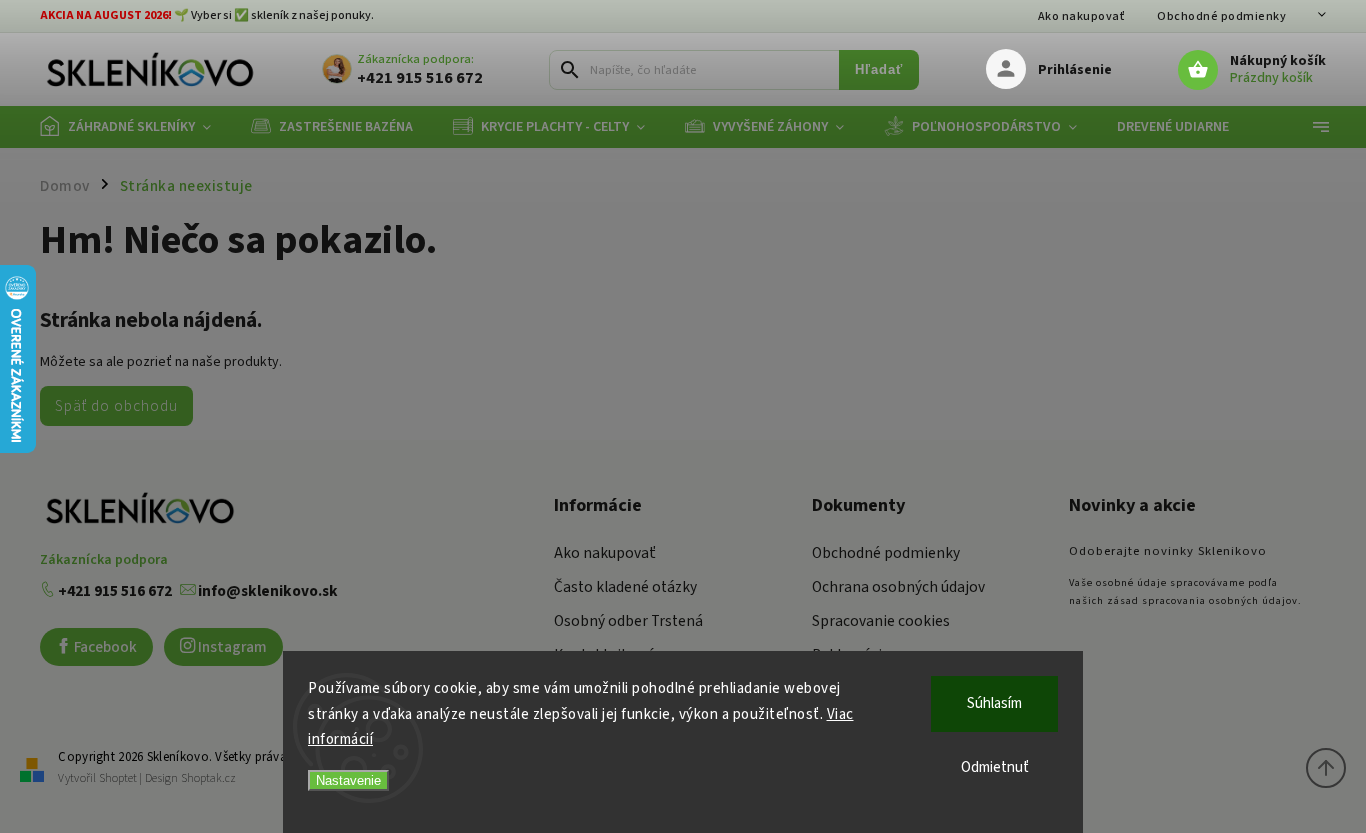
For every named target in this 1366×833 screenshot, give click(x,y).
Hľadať (879, 70)
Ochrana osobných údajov (898, 587)
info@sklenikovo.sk (266, 591)
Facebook (104, 647)
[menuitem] (135, 127)
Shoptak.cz (208, 778)
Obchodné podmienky (1221, 16)
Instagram (231, 647)
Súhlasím (994, 703)
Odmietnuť (995, 767)
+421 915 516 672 (113, 591)
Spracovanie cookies (881, 621)
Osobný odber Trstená (628, 621)
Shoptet (118, 778)
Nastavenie (348, 780)
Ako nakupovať (1082, 16)
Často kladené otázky (625, 587)
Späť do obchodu (116, 406)
